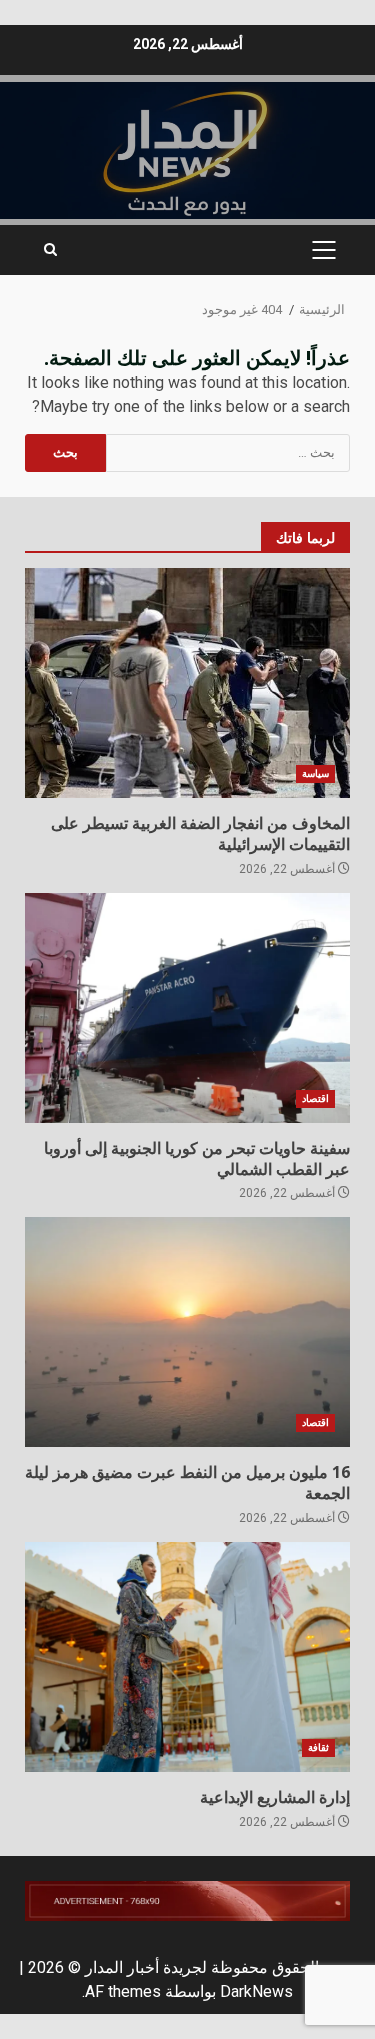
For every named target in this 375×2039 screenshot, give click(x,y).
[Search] (50, 250)
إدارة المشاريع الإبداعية (187, 1657)
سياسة (315, 773)
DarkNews (256, 1991)
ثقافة (318, 1747)
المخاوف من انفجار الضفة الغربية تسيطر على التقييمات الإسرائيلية (187, 683)
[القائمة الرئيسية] (323, 250)
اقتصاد (315, 1098)
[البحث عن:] (228, 453)
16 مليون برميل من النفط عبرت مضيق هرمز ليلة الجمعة (187, 1332)
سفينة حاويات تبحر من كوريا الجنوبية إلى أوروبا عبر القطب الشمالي (187, 1008)
